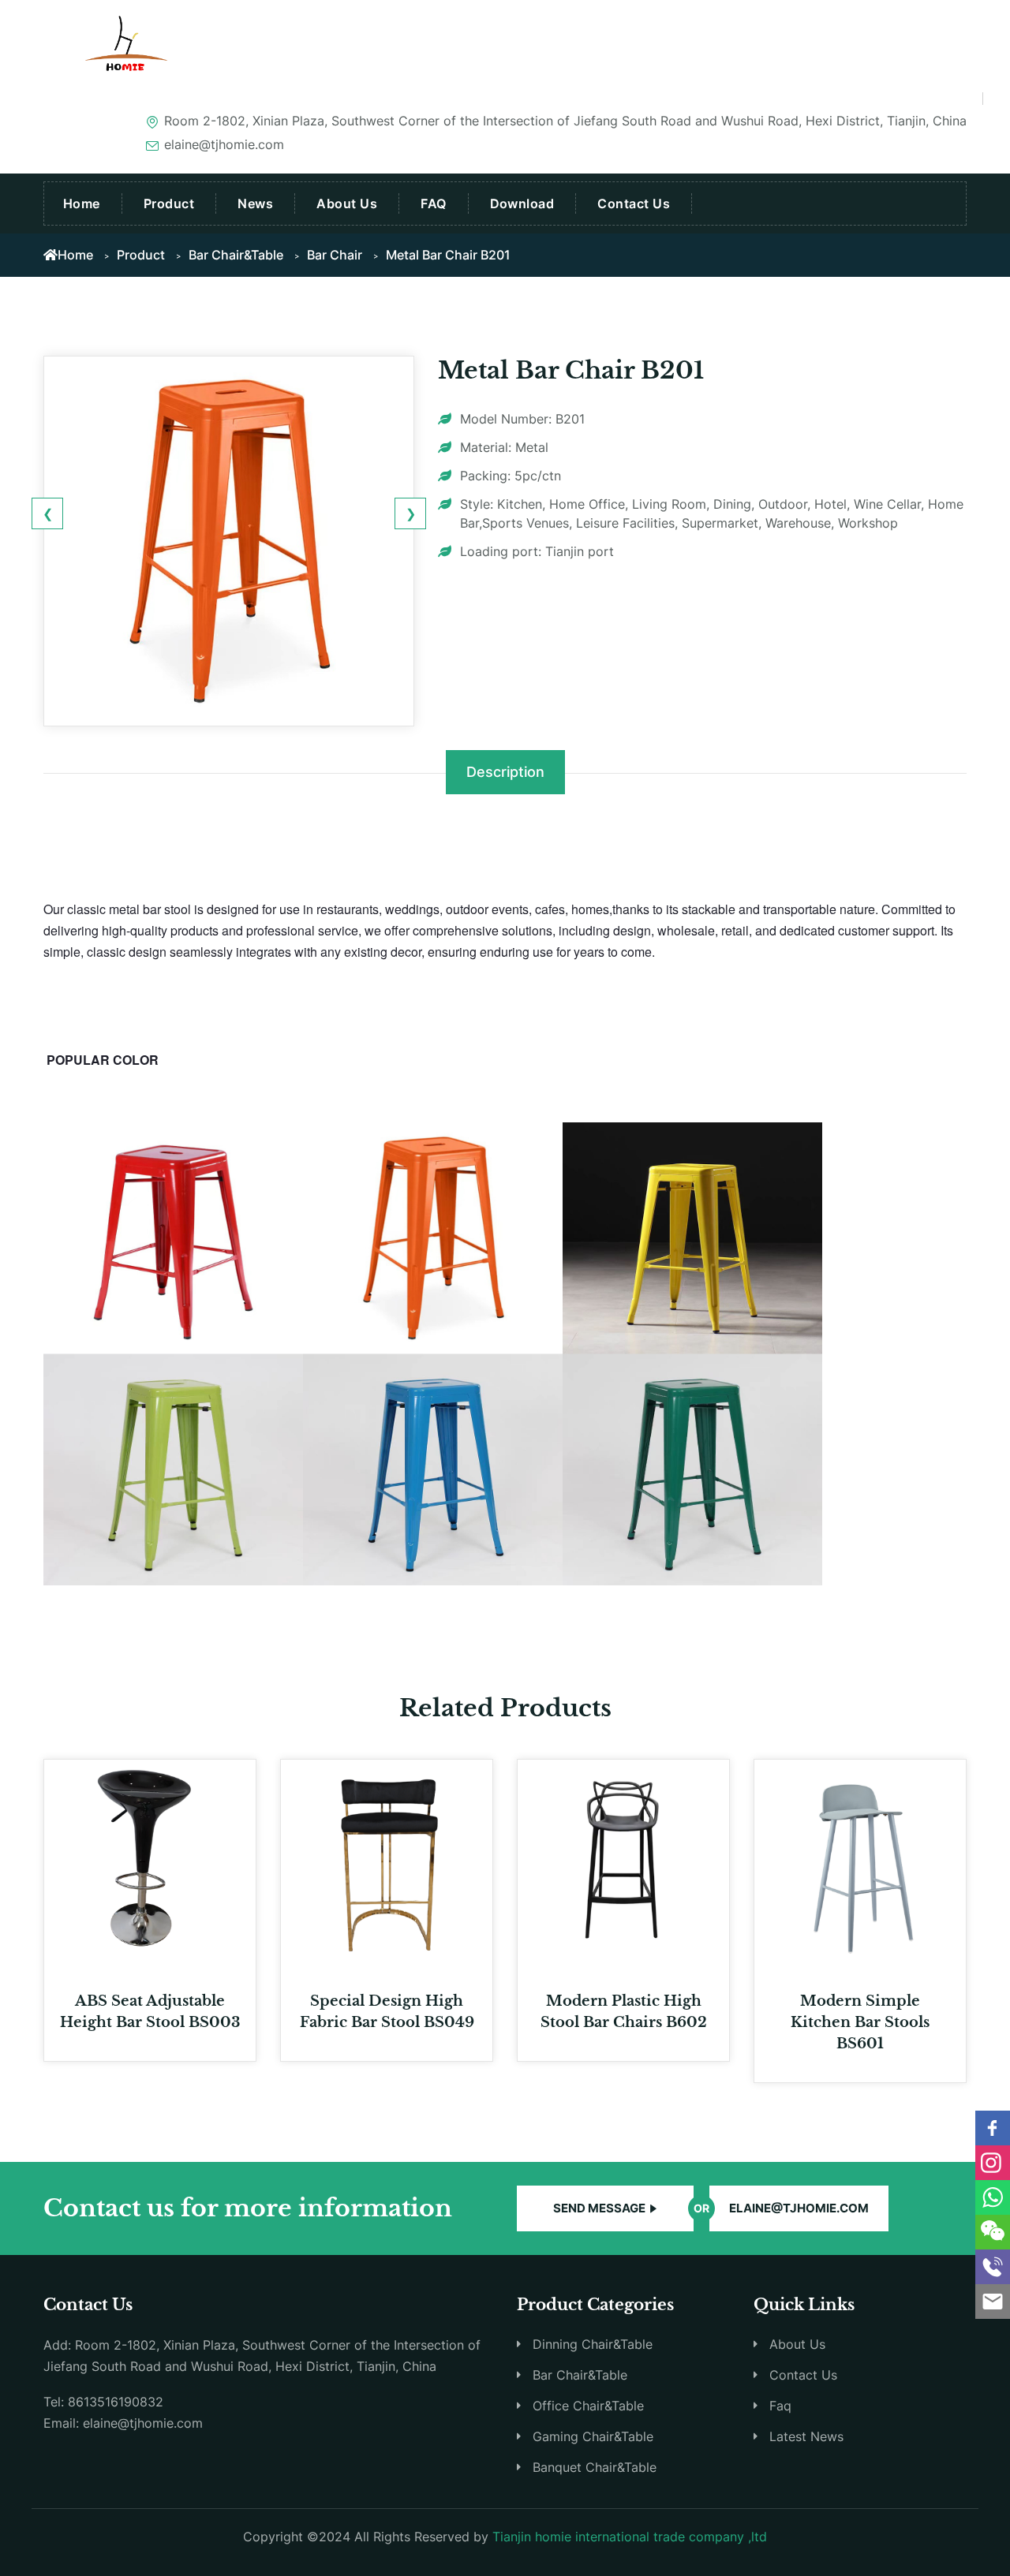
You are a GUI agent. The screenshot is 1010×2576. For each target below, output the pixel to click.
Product (169, 203)
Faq (780, 2406)
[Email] (993, 2302)
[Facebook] (993, 2128)
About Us (347, 203)
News (255, 203)
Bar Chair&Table (236, 255)
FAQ (433, 203)
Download (522, 203)
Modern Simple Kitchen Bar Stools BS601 (860, 2022)
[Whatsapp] (993, 2197)
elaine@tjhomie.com (799, 2208)
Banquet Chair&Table (595, 2467)
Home (82, 203)
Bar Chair (335, 255)
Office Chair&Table (588, 2406)
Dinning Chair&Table (593, 2344)
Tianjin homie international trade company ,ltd (630, 2537)
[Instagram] (993, 2163)
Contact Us (634, 203)
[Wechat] (993, 2232)
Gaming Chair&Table (593, 2436)
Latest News (806, 2436)
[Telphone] (993, 2267)
